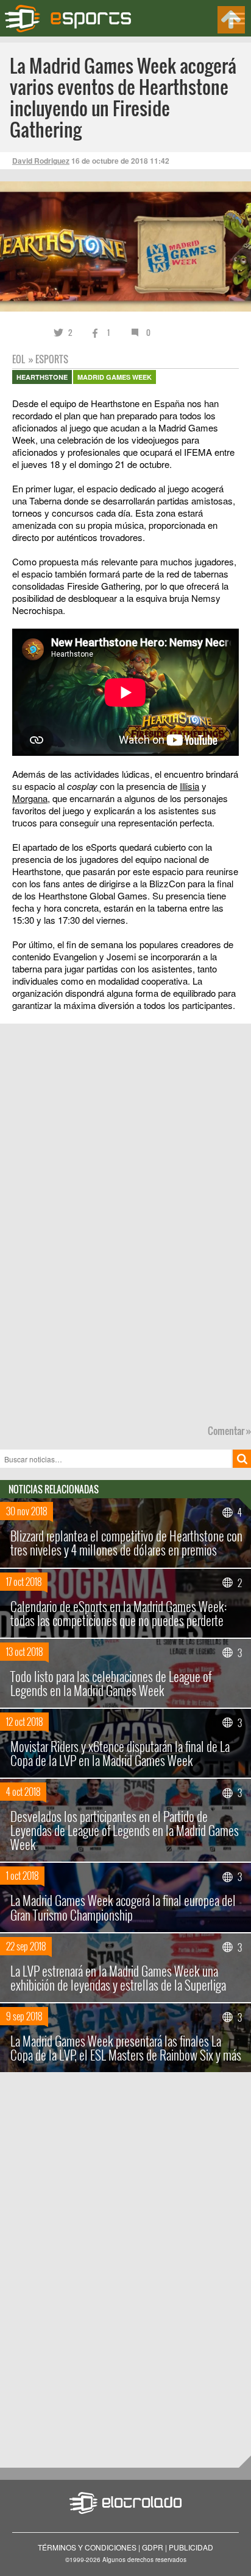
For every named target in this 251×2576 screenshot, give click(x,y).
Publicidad (191, 2547)
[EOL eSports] (75, 19)
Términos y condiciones (87, 2547)
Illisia (189, 786)
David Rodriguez (41, 161)
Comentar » (229, 1431)
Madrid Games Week (115, 377)
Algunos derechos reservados (144, 2560)
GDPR (153, 2547)
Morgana (30, 798)
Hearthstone (42, 377)
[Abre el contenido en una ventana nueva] (125, 650)
